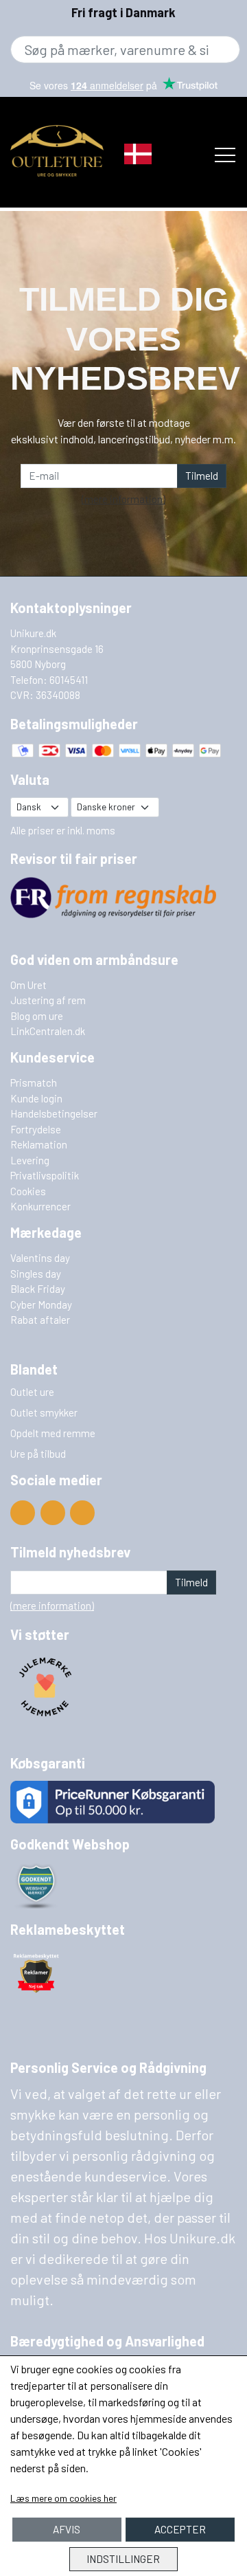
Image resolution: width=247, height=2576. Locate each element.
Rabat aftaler (40, 1320)
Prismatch (34, 1082)
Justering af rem (48, 1000)
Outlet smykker (44, 1412)
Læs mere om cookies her (63, 2498)
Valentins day (40, 1258)
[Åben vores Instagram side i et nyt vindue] (82, 1513)
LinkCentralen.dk (48, 1031)
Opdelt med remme (53, 1433)
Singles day (36, 1274)
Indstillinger (123, 2559)
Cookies (28, 1191)
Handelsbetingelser (54, 1113)
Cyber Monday (41, 1304)
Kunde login (36, 1098)
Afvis (67, 2529)
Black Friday (38, 1289)
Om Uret (28, 985)
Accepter (180, 2529)
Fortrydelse (36, 1129)
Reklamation (39, 1144)
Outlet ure (32, 1392)
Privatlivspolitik (45, 1175)
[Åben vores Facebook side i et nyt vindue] (53, 1513)
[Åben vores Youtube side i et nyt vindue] (23, 1513)
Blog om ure (37, 1016)
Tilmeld (202, 476)
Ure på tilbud (38, 1454)
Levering (30, 1160)
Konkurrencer (40, 1206)
